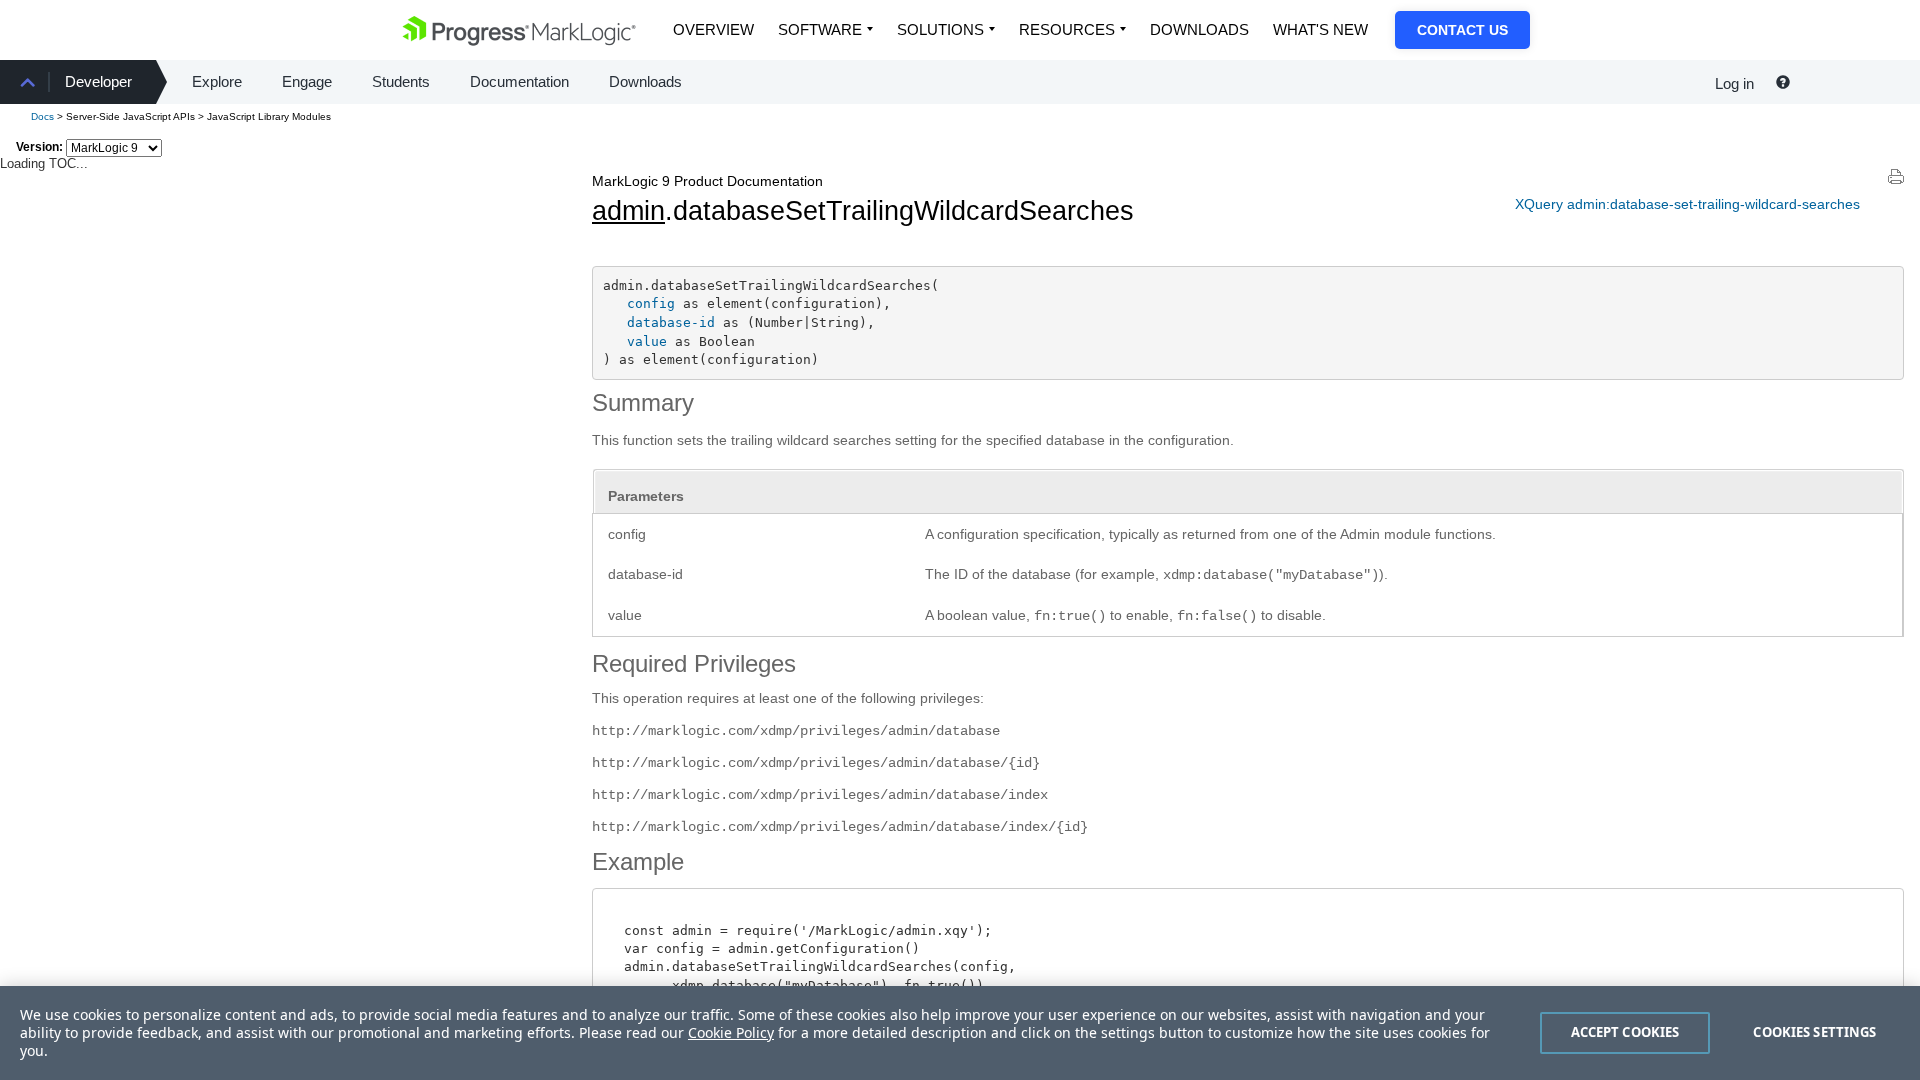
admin (628, 211)
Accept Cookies (1625, 1032)
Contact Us (1462, 30)
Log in (1734, 83)
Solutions (940, 29)
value (647, 341)
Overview (713, 29)
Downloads (1199, 29)
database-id (671, 322)
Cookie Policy (731, 1032)
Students (401, 81)
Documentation (519, 81)
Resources (1067, 29)
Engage (307, 81)
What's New (1320, 29)
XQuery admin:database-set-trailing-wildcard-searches (1687, 204)
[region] (960, 1033)
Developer (98, 81)
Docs (42, 116)
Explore (217, 81)
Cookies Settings (1814, 1032)
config (651, 303)
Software (820, 29)
